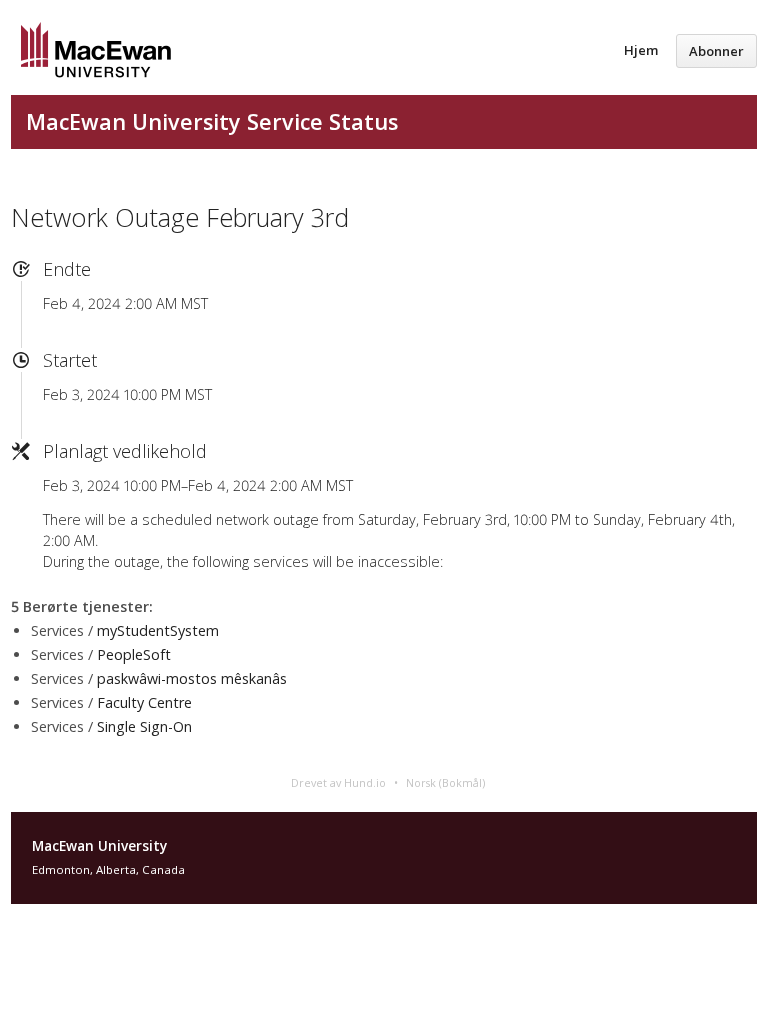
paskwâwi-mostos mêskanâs (192, 678)
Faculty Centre (144, 702)
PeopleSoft (134, 654)
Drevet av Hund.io (338, 782)
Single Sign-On (144, 726)
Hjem (641, 50)
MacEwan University (99, 845)
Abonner (716, 51)
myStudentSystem (158, 630)
